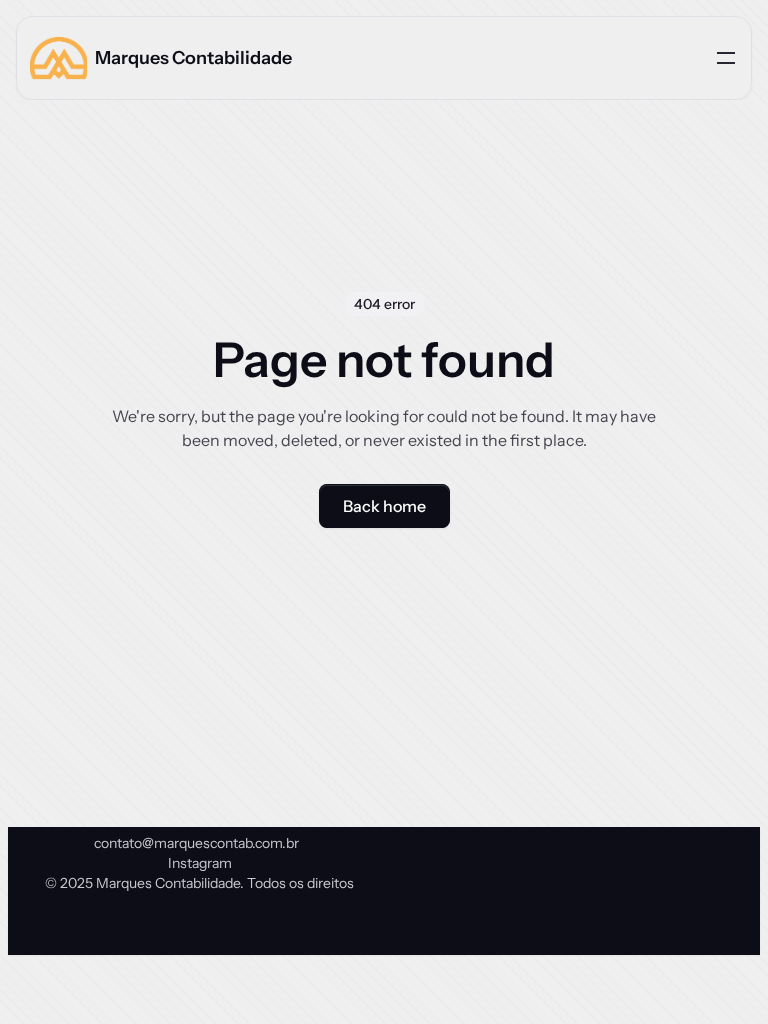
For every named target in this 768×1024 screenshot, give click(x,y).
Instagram (200, 863)
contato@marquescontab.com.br (196, 843)
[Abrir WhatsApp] (718, 973)
